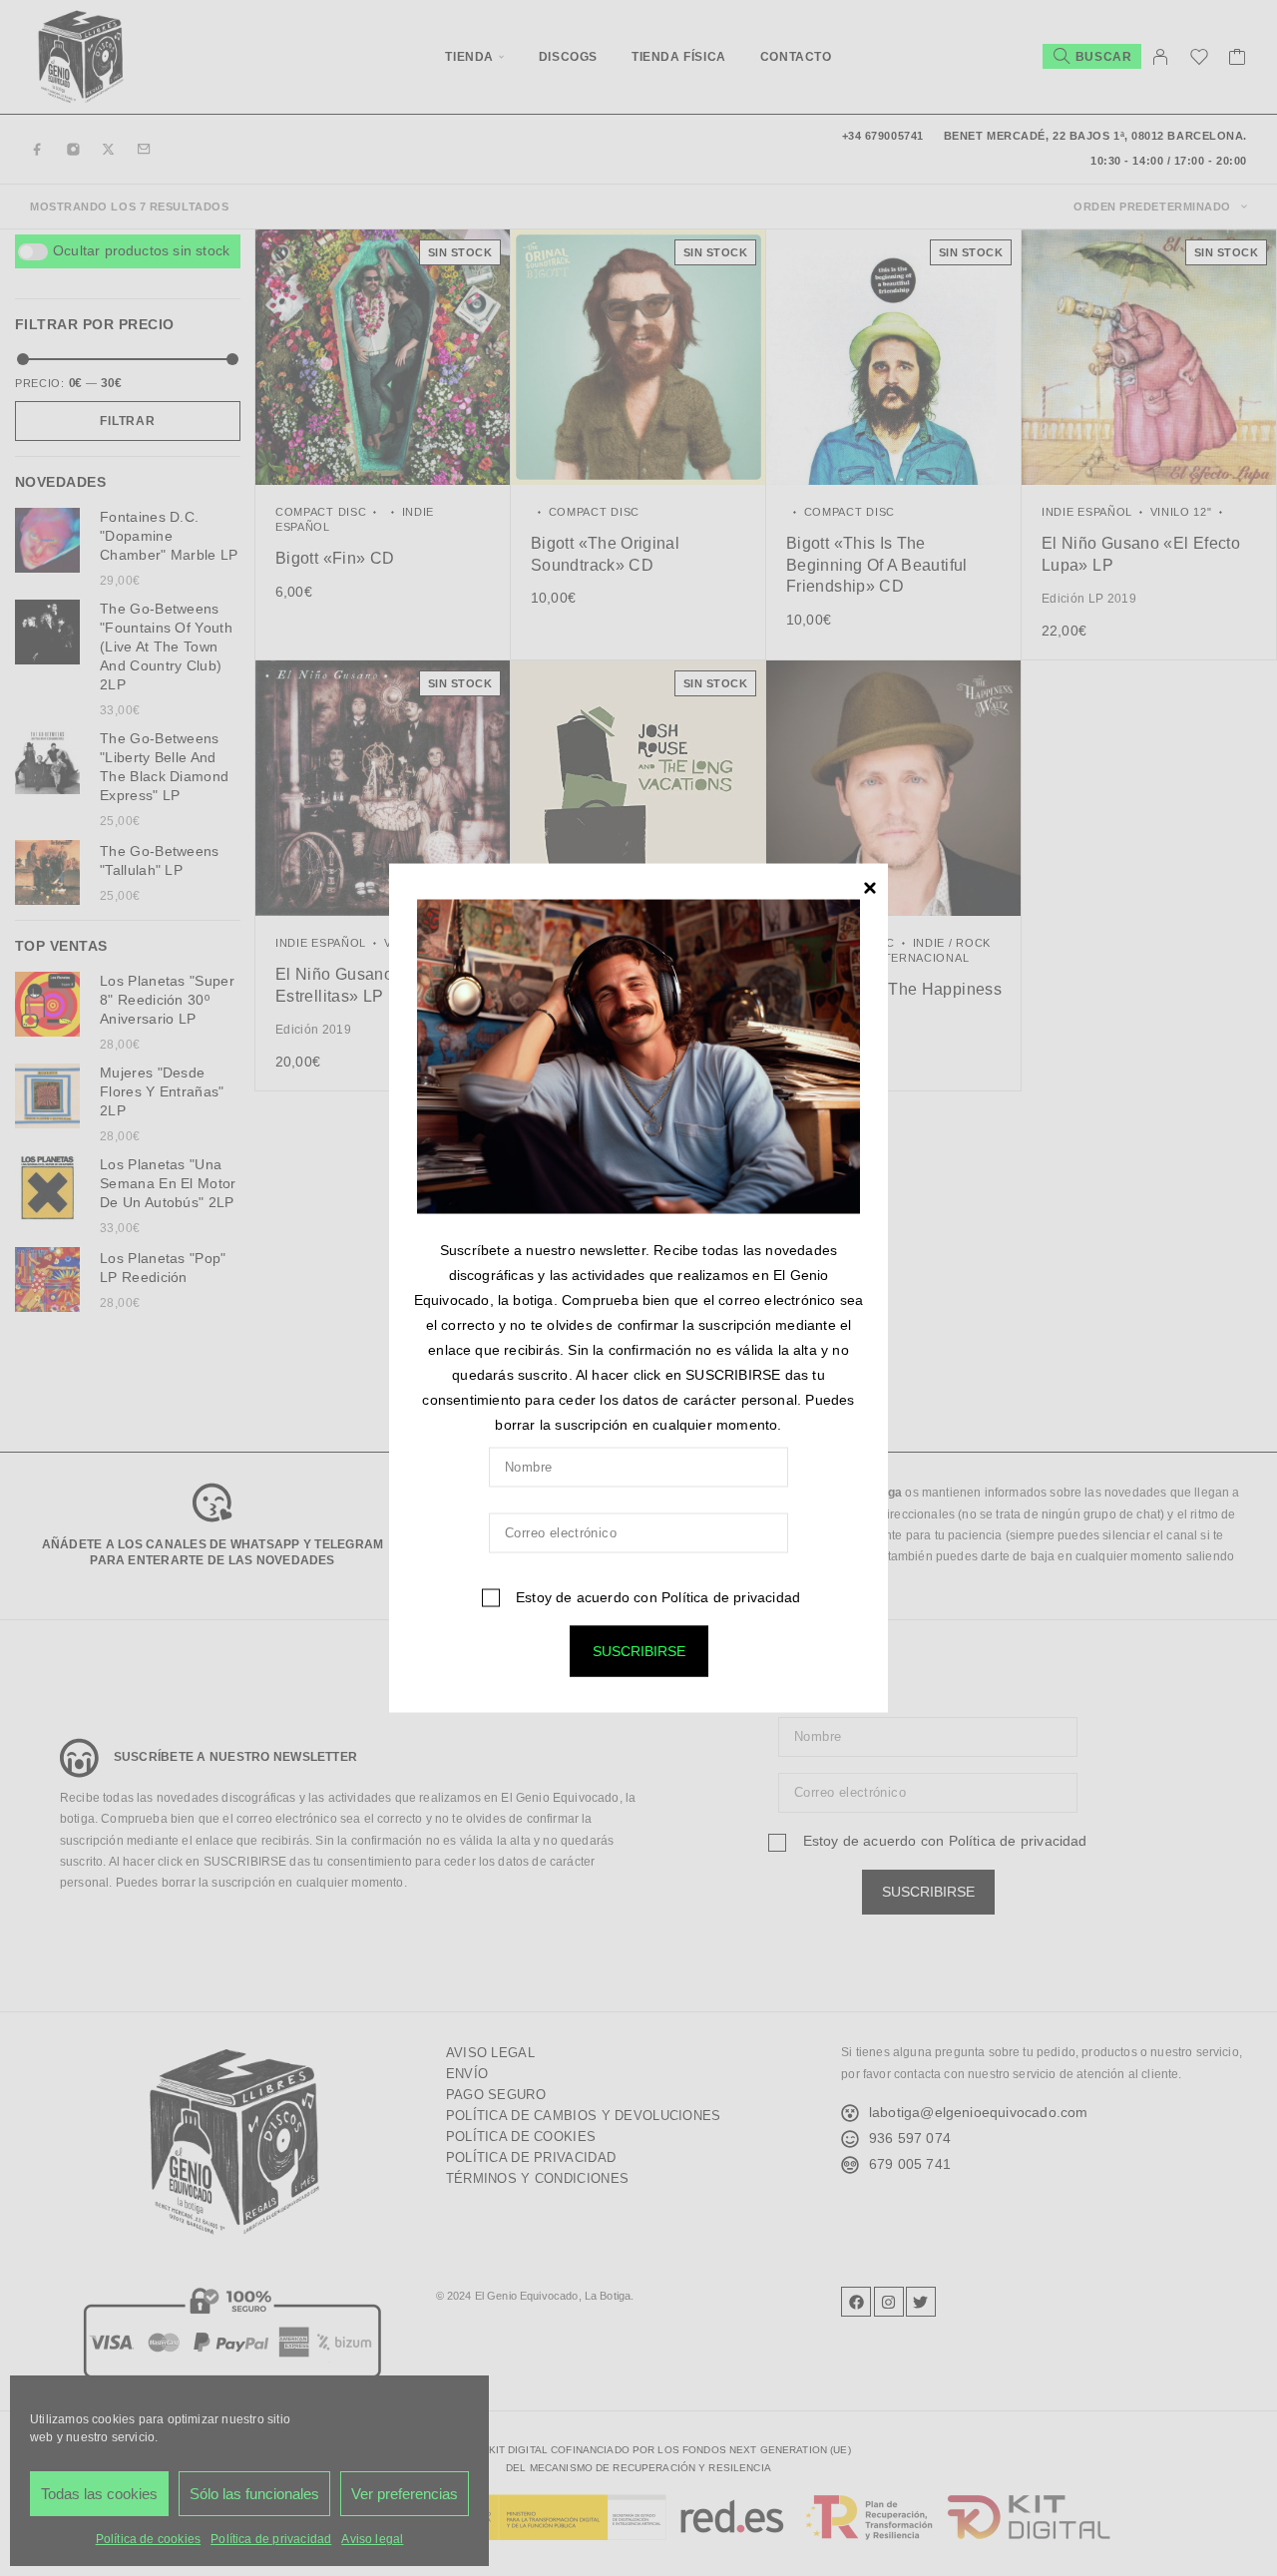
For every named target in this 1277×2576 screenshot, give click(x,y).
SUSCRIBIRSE (639, 1650)
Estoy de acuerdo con (656, 1596)
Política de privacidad (731, 1596)
